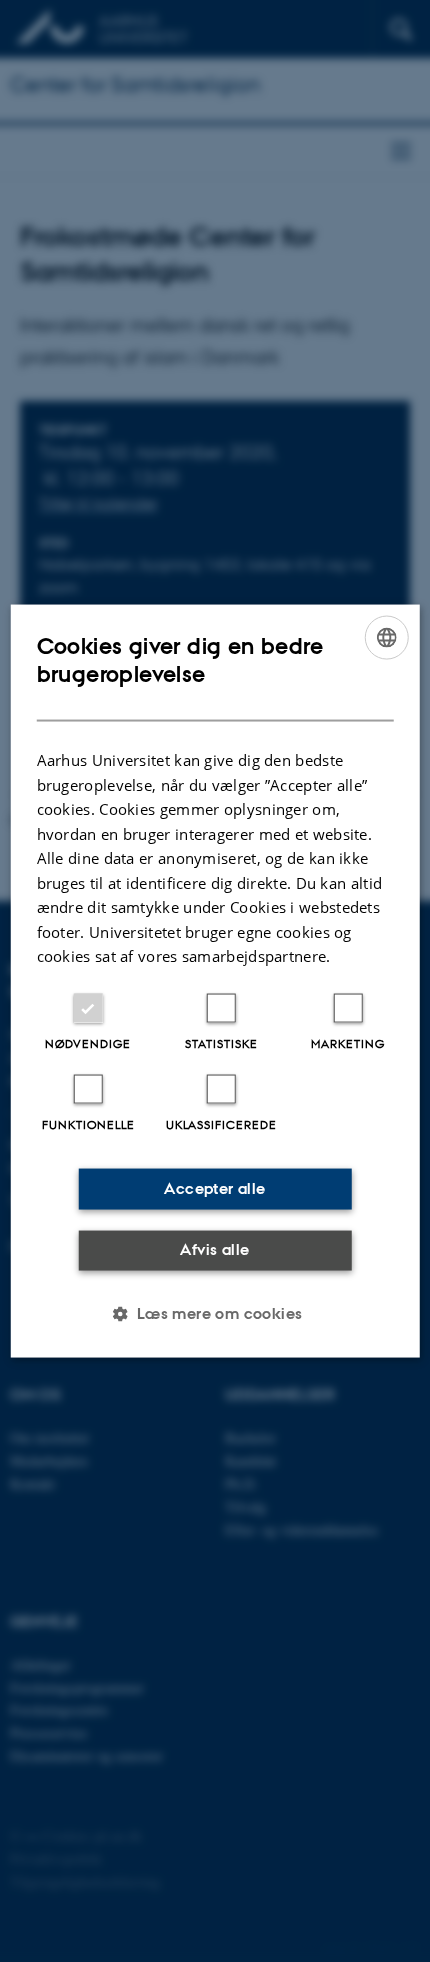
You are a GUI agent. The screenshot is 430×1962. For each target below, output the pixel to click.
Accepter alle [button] (214, 1188)
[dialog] (215, 981)
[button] (214, 1313)
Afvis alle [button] (214, 1249)
